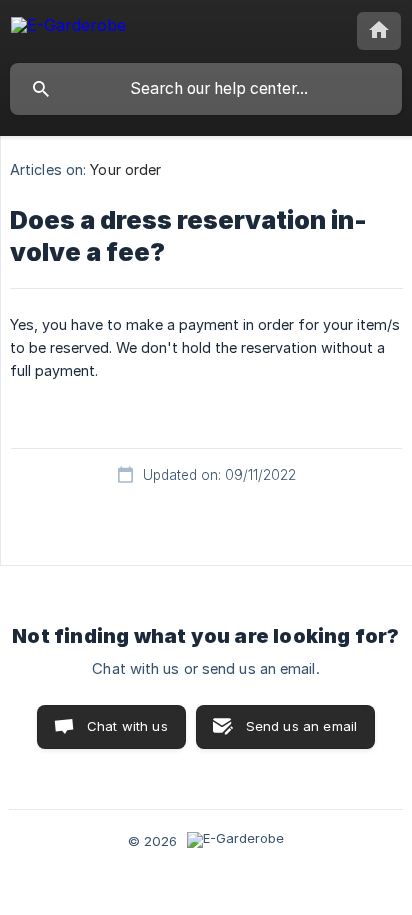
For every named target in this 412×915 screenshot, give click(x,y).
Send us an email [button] (301, 726)
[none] (68, 28)
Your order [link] (125, 169)
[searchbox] (206, 89)
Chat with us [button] (127, 726)
